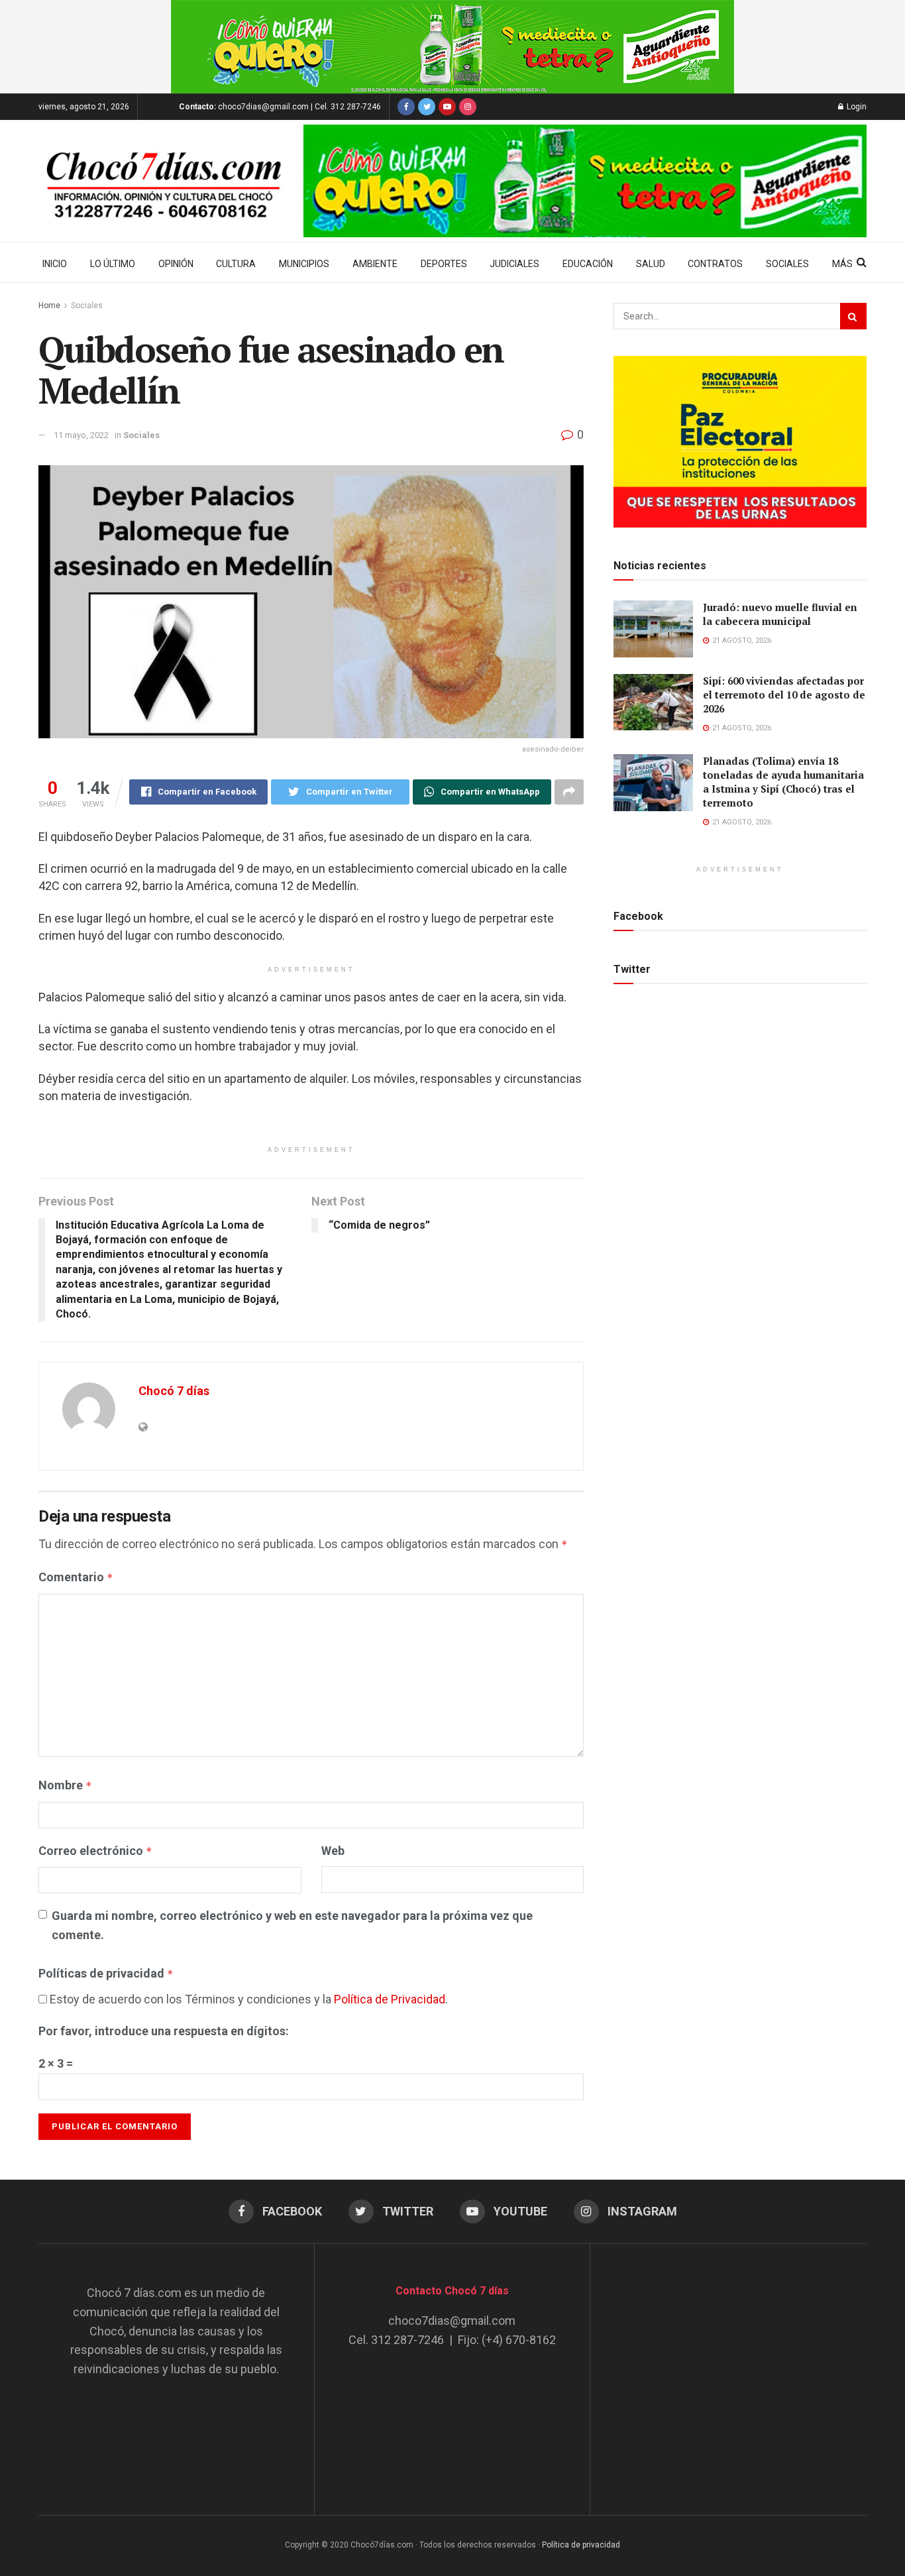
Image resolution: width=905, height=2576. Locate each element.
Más (842, 264)
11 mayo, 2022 (81, 435)
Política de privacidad (581, 2545)
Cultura (236, 264)
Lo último (113, 264)
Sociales (787, 264)
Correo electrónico (95, 1851)
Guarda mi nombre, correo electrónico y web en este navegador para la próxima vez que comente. (292, 1925)
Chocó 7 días (174, 1391)
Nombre (65, 1785)
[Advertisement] (729, 2367)
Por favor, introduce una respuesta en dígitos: (164, 2031)
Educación (588, 264)
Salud (651, 264)
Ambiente (375, 264)
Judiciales (514, 264)
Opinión (176, 264)
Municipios (304, 264)
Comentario (76, 1577)
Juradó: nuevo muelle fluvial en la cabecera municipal (780, 614)
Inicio (55, 264)
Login (856, 107)
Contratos (715, 264)
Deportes (444, 264)
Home (49, 306)
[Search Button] (853, 316)
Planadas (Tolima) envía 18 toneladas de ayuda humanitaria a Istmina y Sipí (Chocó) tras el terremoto (783, 782)
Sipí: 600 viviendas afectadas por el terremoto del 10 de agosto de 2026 (784, 695)
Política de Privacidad (390, 1999)
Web (333, 1851)
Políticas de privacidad (106, 1973)
